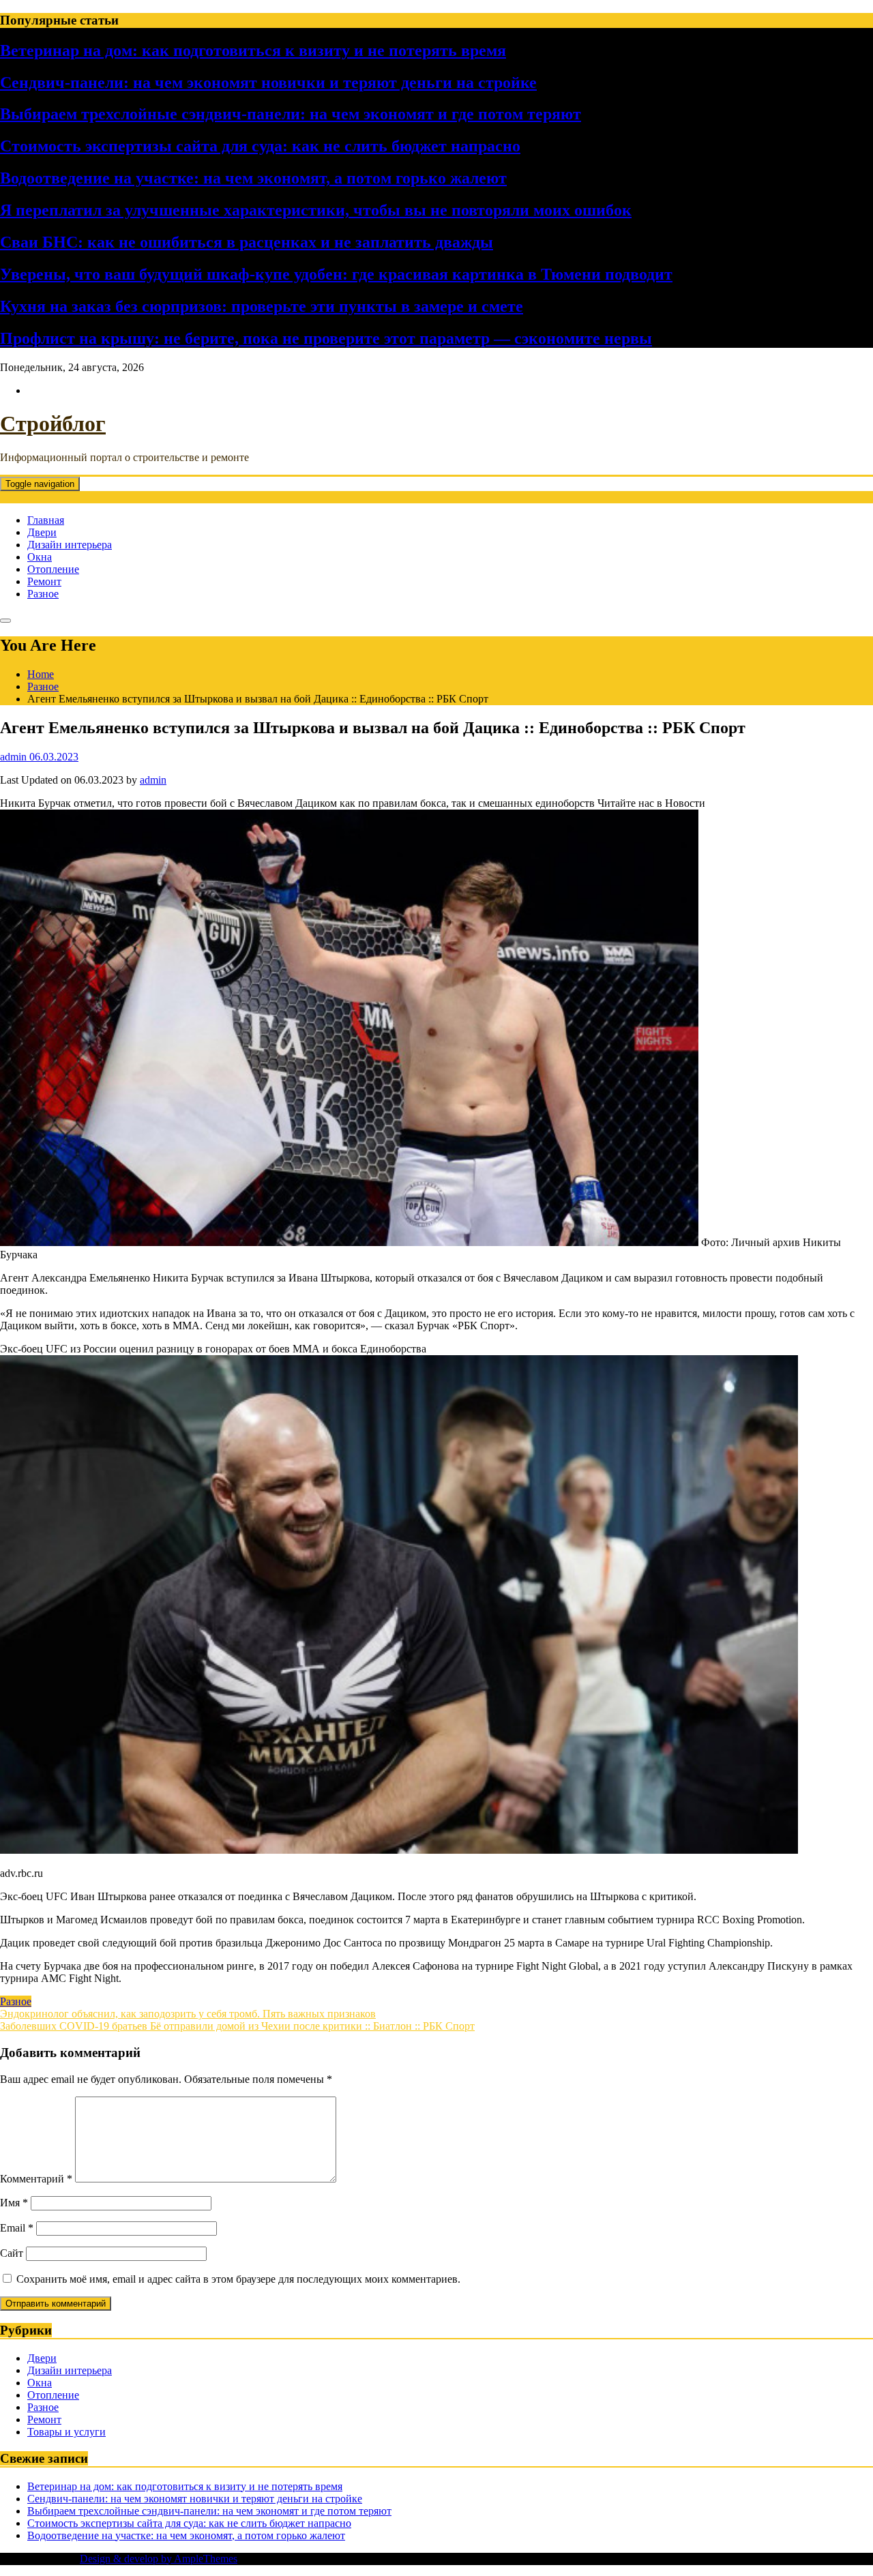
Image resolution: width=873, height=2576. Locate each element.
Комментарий (36, 2179)
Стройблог (53, 424)
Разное (43, 594)
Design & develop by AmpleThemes (159, 2559)
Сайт (12, 2253)
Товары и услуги (66, 2432)
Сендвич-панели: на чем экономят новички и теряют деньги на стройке (268, 83)
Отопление (53, 569)
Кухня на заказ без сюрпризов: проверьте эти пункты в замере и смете (262, 306)
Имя (14, 2203)
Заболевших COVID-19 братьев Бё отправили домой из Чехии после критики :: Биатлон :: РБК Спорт (237, 2026)
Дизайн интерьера (70, 545)
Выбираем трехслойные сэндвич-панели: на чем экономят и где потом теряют (291, 114)
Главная (46, 520)
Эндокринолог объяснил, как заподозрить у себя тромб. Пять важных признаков (188, 2014)
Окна (40, 557)
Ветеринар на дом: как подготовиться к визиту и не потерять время (253, 50)
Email (17, 2228)
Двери (42, 532)
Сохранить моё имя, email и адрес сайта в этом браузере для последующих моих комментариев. (238, 2279)
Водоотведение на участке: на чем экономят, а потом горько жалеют (253, 178)
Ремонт (44, 581)
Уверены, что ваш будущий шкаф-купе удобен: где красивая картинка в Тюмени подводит (336, 274)
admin (153, 780)
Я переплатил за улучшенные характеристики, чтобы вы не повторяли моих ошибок (316, 210)
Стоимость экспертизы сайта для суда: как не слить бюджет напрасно (260, 146)
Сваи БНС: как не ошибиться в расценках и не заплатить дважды (247, 242)
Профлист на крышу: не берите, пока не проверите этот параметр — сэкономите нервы (326, 338)
